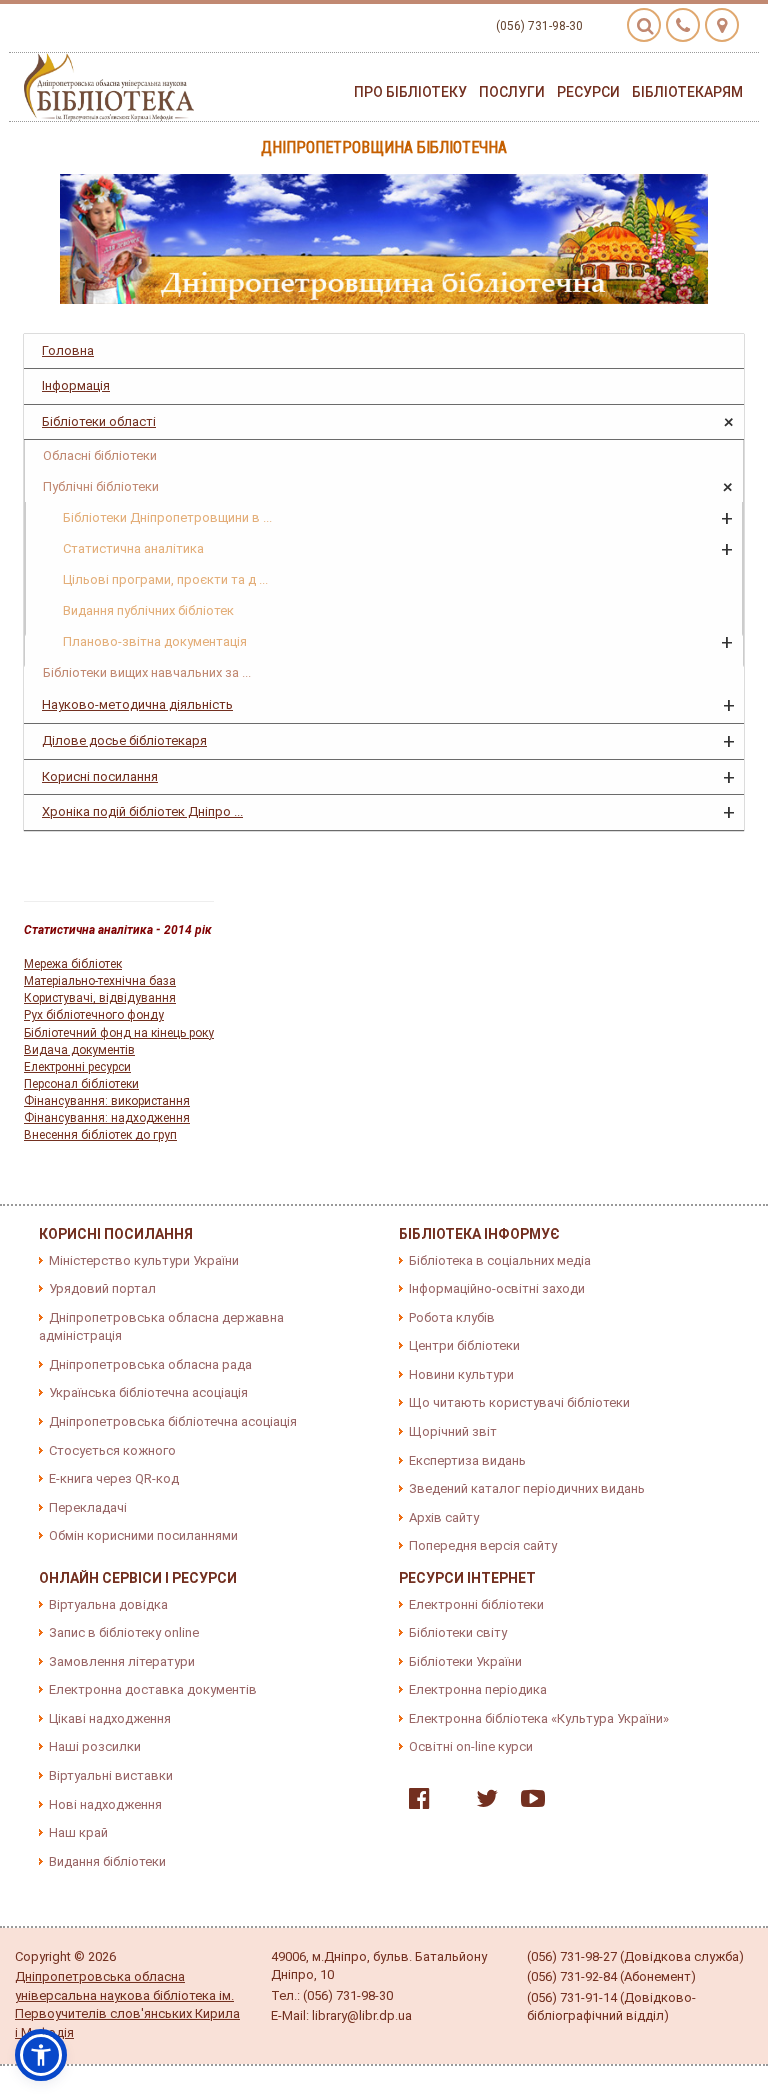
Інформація (76, 385)
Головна (68, 350)
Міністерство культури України (144, 1260)
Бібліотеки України (465, 1661)
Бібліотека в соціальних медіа (500, 1260)
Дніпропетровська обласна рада (150, 1364)
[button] (41, 2055)
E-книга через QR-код (114, 1478)
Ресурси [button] (588, 92)
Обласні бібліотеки (100, 455)
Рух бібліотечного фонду (94, 1015)
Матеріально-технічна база (100, 981)
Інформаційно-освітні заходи (497, 1288)
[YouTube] (528, 1802)
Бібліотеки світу (458, 1632)
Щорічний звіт (453, 1431)
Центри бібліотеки (464, 1345)
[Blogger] (448, 1802)
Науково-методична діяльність (137, 704)
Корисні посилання (100, 776)
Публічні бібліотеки (101, 486)
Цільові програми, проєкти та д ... (165, 579)
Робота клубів (452, 1317)
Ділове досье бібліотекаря (124, 740)
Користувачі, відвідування (100, 998)
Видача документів (79, 1050)
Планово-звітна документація (155, 641)
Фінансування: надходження (107, 1118)
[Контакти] (683, 25)
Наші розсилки (95, 1746)
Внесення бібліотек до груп (100, 1135)
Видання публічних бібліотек (148, 610)
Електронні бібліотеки (476, 1604)
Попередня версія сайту (483, 1545)
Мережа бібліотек (73, 964)
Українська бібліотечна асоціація (148, 1392)
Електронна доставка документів (153, 1689)
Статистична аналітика (133, 548)
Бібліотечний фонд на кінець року (119, 1033)
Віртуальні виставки (111, 1775)
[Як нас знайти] (722, 25)
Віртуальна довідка (108, 1604)
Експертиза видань (467, 1460)
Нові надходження (105, 1804)
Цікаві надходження (110, 1718)
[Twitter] (482, 1802)
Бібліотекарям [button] (687, 92)
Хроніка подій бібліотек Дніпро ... (142, 811)
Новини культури (461, 1374)
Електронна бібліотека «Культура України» (539, 1718)
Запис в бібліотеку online (124, 1632)
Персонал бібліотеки (81, 1084)
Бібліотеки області (99, 421)
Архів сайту (444, 1517)
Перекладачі (88, 1507)
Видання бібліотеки (107, 1861)
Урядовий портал (102, 1288)
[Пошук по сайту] (644, 25)
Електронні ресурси (77, 1067)
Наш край (78, 1832)
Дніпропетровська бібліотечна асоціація (173, 1421)
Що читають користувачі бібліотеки (519, 1402)
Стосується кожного (112, 1450)
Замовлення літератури (122, 1661)
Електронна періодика (478, 1689)
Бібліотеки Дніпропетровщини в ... (167, 517)
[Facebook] (414, 1802)
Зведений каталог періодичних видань (527, 1488)
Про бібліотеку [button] (410, 92)
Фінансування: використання (107, 1101)
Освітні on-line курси (471, 1746)
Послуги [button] (512, 92)
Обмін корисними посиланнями (143, 1535)
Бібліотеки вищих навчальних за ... (147, 672)
